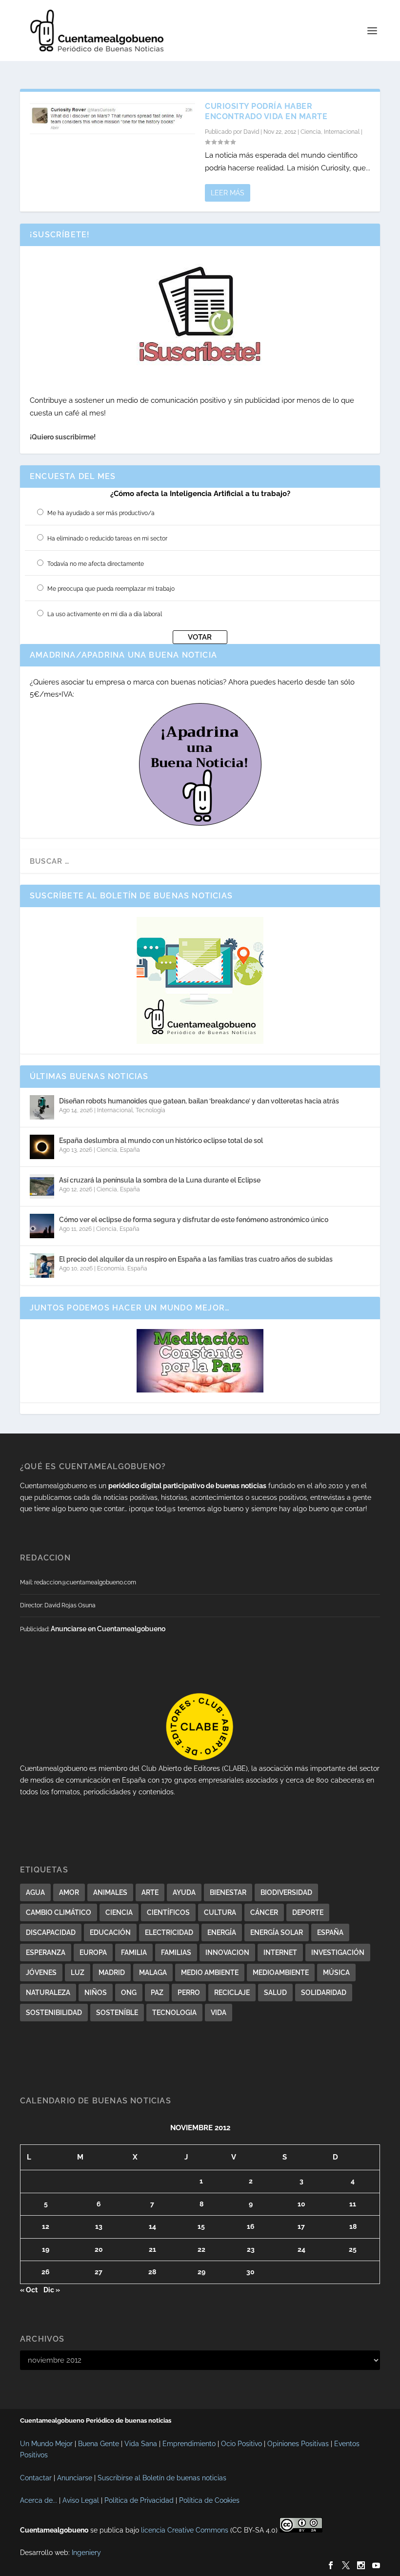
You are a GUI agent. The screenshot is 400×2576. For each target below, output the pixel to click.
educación (110, 1932)
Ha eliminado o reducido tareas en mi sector (107, 539)
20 (99, 2249)
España (130, 1150)
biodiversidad (286, 1892)
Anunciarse (75, 2478)
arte (150, 1892)
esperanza (46, 1953)
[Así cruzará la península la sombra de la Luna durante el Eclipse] (42, 1186)
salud (275, 1993)
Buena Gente (99, 2444)
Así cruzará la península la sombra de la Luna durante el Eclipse (160, 1180)
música (336, 1973)
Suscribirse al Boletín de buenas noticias (162, 2478)
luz (78, 1973)
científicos (168, 1912)
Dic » (52, 2290)
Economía (111, 1268)
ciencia (119, 1912)
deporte (308, 1912)
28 (152, 2272)
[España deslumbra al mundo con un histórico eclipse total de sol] (42, 1147)
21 (152, 2249)
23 (251, 2249)
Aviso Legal (81, 2500)
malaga (153, 1973)
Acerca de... (39, 2500)
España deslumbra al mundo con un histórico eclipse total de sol (161, 1141)
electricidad (169, 1932)
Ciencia (311, 132)
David (251, 132)
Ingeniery (86, 2553)
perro (189, 1993)
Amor (69, 1892)
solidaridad (324, 1993)
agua (35, 1892)
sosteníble (117, 2013)
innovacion (227, 1953)
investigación (338, 1953)
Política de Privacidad (139, 2500)
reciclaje (232, 1993)
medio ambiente (210, 1973)
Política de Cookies (209, 2500)
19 (46, 2249)
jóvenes (41, 1973)
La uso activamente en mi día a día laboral (105, 614)
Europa (93, 1953)
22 (201, 2249)
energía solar (277, 1932)
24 (301, 2249)
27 (99, 2272)
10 (301, 2204)
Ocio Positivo (241, 2444)
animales (110, 1892)
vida (219, 2013)
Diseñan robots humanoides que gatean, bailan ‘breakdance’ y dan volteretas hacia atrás (199, 1101)
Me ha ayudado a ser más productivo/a (101, 513)
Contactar (36, 2478)
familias (176, 1953)
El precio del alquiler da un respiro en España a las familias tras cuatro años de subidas (196, 1259)
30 (250, 2272)
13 (99, 2226)
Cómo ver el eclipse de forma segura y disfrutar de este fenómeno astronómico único (194, 1220)
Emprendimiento (189, 2444)
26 (46, 2272)
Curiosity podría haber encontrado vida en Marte (266, 111)
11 (353, 2204)
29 (201, 2272)
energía (222, 1932)
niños (96, 1993)
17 (301, 2226)
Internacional (342, 132)
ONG (129, 1993)
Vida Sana (141, 2444)
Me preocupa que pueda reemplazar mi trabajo (111, 589)
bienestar (228, 1892)
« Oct (29, 2290)
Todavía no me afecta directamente (96, 564)
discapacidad (51, 1932)
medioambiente (281, 1973)
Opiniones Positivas (298, 2444)
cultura (220, 1912)
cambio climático (59, 1912)
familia (134, 1953)
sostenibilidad (54, 2013)
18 (353, 2226)
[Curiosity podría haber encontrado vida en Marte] (112, 119)
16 (251, 2226)
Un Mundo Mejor (46, 2444)
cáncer (264, 1912)
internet (280, 1953)
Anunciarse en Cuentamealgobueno (108, 1629)
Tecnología (150, 1110)
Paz (157, 1993)
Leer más (228, 193)
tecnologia (174, 2013)
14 (152, 2226)
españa (330, 1932)
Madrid (112, 1973)
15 (201, 2226)
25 (353, 2249)
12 (46, 2226)
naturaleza (48, 1993)
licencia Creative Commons (185, 2530)
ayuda (184, 1892)
